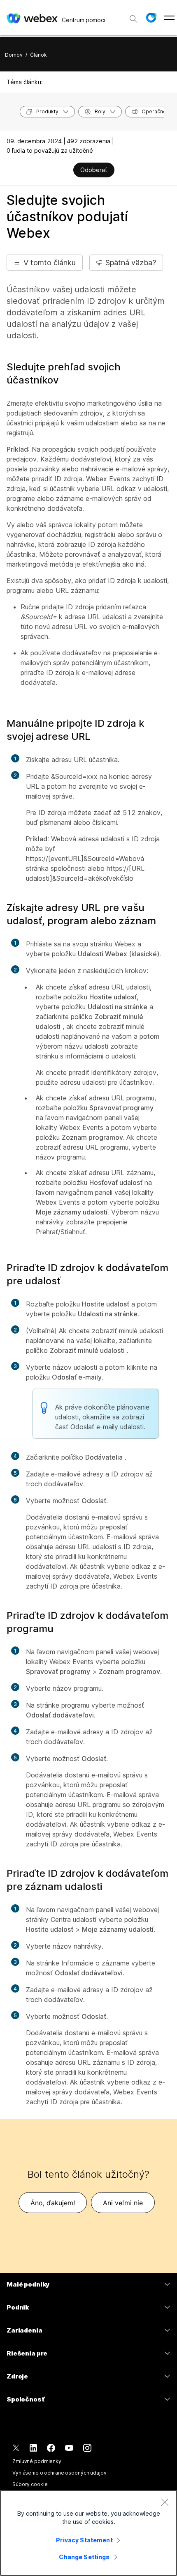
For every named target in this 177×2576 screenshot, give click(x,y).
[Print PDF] (66, 171)
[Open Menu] (169, 18)
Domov (14, 55)
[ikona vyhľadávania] (133, 19)
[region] (88, 2533)
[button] (151, 18)
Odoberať (94, 170)
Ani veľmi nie (123, 2203)
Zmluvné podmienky (37, 2461)
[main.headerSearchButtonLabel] (133, 16)
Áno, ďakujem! (53, 2203)
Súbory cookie (30, 2484)
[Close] (165, 2502)
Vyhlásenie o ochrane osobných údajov (59, 2473)
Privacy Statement (84, 2540)
